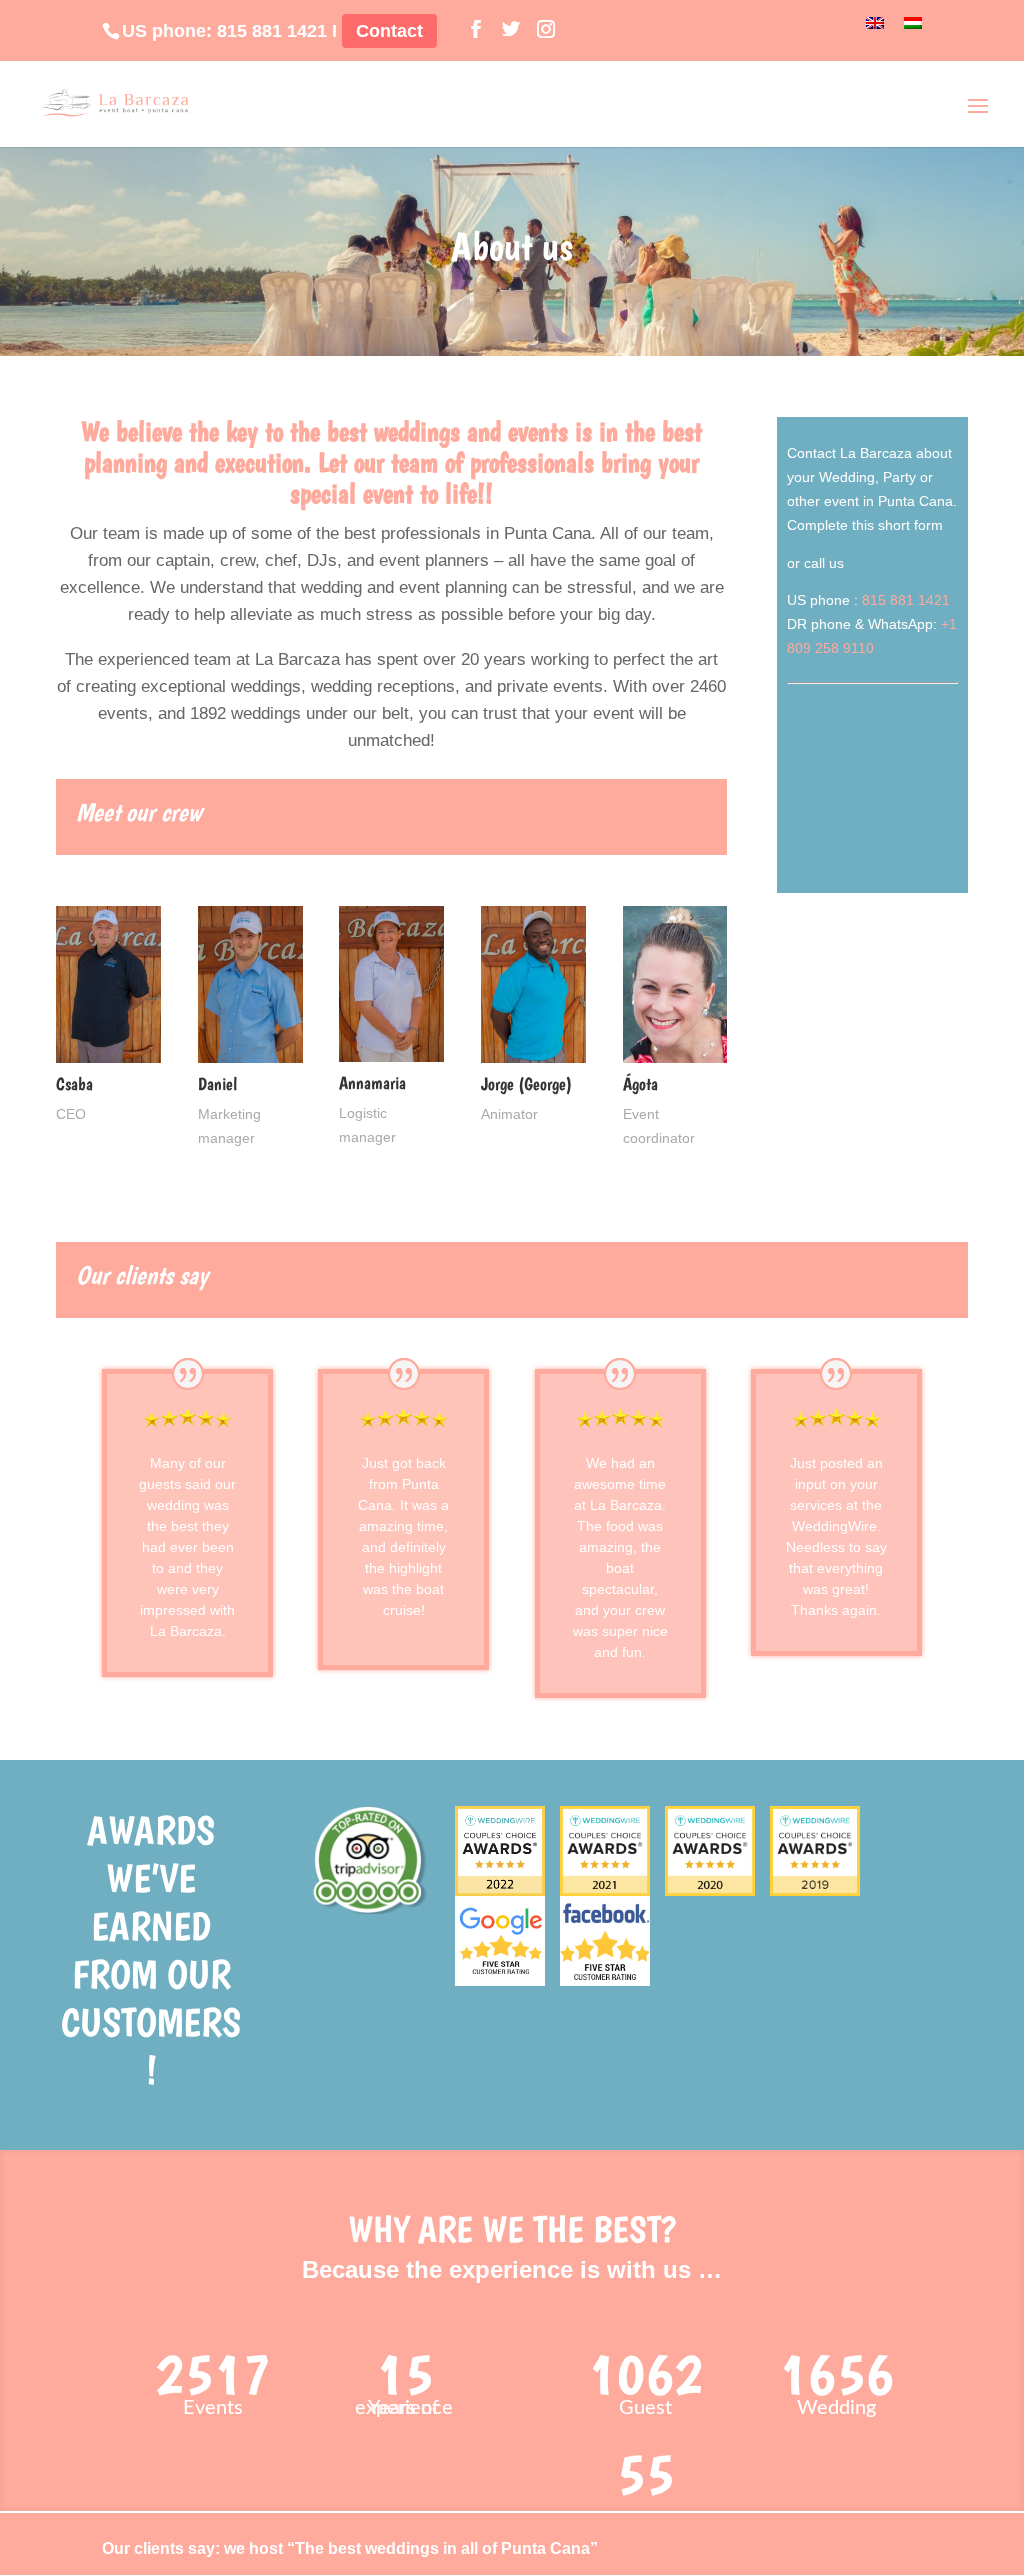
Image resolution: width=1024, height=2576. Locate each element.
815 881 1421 (272, 31)
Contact (389, 31)
